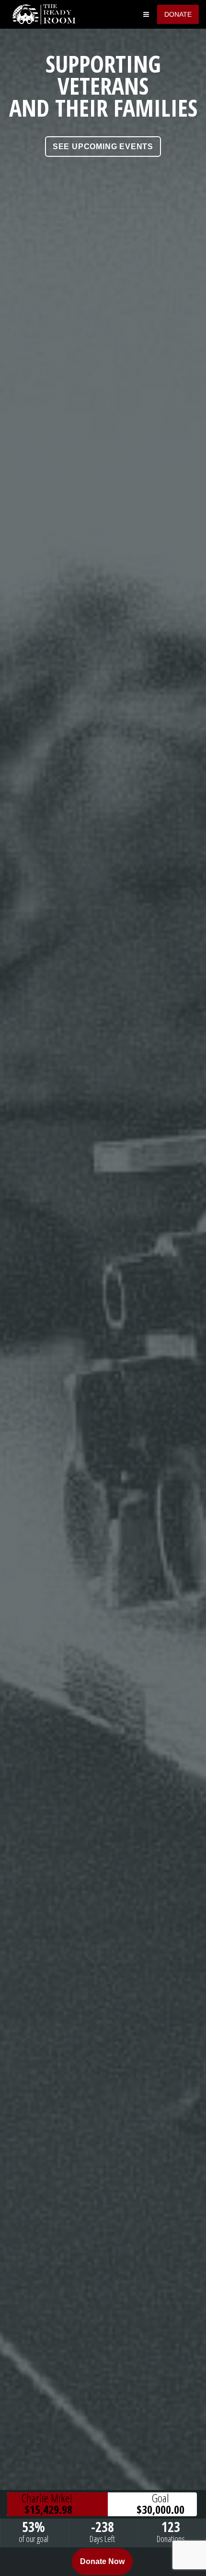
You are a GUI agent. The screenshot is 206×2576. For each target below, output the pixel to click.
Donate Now (102, 2561)
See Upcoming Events (103, 147)
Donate (178, 14)
